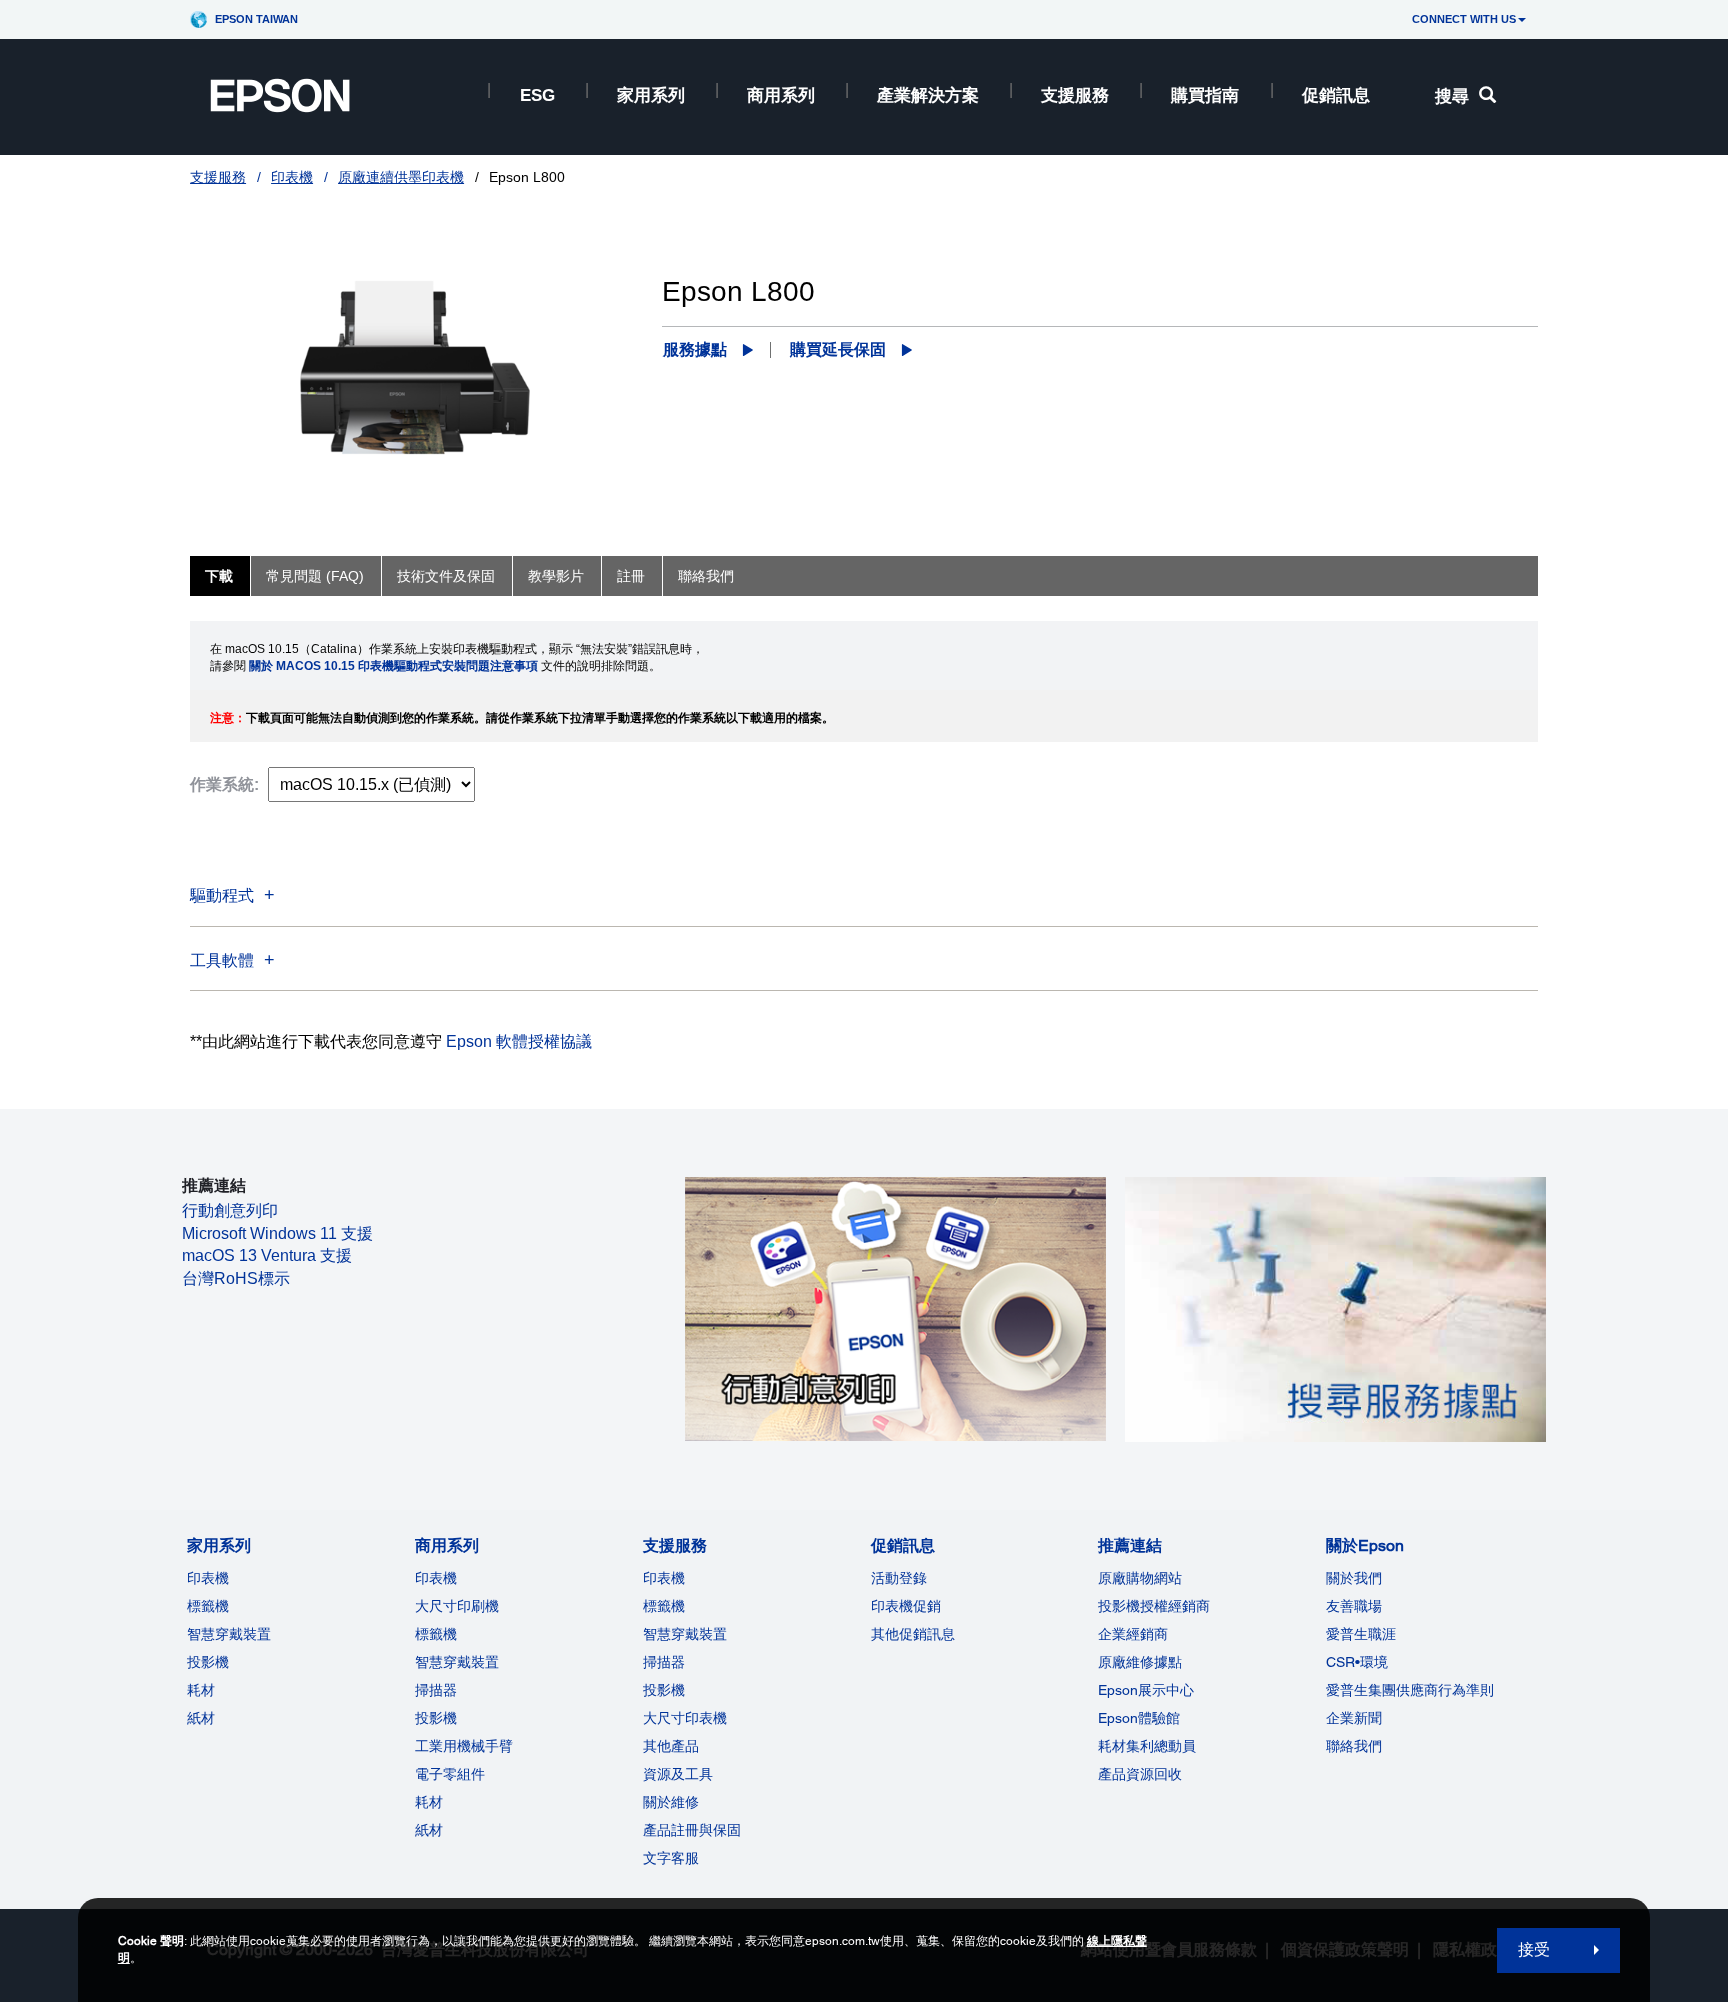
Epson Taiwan (256, 19)
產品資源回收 (1140, 1774)
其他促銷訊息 (913, 1634)
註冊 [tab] (631, 576)
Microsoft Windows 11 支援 (277, 1233)
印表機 (292, 177)
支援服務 (1075, 95)
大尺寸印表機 (685, 1718)
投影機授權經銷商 (1154, 1606)
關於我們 (1354, 1578)
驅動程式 (222, 895)
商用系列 (781, 95)
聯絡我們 (1354, 1746)
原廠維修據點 (1140, 1662)
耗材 (201, 1690)
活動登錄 (899, 1578)
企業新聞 (1354, 1718)
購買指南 (1205, 95)
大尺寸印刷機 (457, 1606)
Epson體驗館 (1139, 1718)
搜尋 (1452, 96)
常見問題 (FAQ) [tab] (315, 576)
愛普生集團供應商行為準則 (1410, 1690)
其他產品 (671, 1746)
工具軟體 (222, 960)
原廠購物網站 (1140, 1578)
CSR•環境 (1357, 1662)
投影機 (208, 1662)
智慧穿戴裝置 (229, 1634)
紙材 (201, 1718)
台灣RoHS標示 (236, 1278)
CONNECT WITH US (1464, 19)
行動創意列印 (230, 1210)
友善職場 (1354, 1606)
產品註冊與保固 (692, 1830)
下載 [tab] (219, 576)
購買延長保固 (838, 349)
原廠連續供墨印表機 (401, 177)
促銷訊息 (1336, 95)
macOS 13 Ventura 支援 (267, 1255)
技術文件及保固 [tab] (446, 576)
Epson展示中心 (1146, 1690)
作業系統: (224, 784)
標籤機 (208, 1606)
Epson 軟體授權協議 (519, 1041)
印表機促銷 (906, 1606)
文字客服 (671, 1858)
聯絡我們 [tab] (706, 576)
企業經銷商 (1133, 1634)
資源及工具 (678, 1774)
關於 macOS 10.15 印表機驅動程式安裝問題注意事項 (393, 666)
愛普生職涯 (1361, 1634)
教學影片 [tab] (556, 576)
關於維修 (671, 1802)
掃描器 (436, 1690)
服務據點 (695, 349)
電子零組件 (450, 1774)
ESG (537, 95)
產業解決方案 (928, 95)
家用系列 (651, 95)
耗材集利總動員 (1147, 1746)
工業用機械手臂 (464, 1746)
